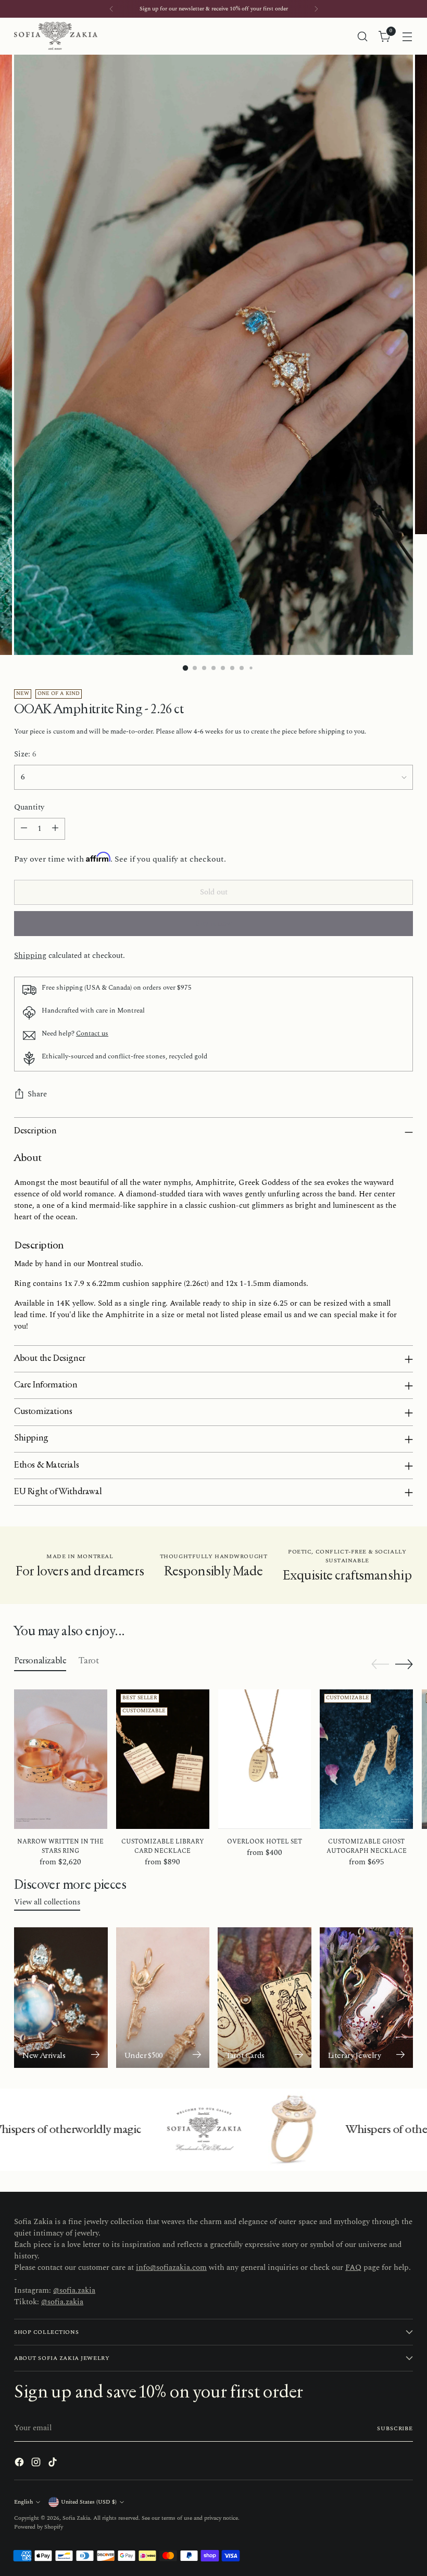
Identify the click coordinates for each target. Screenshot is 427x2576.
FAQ (353, 2268)
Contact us (92, 1033)
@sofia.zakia (74, 2291)
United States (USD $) (89, 2502)
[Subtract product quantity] (24, 829)
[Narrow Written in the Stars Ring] (61, 1759)
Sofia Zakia (76, 2518)
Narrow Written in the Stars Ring (60, 1846)
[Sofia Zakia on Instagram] (37, 2464)
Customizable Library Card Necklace (163, 1846)
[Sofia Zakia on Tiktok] (54, 2464)
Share (37, 1094)
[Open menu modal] (407, 36)
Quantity (29, 808)
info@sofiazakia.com (171, 2268)
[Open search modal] (363, 36)
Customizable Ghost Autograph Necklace (367, 1846)
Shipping (30, 956)
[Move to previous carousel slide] (380, 1664)
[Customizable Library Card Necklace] (163, 1759)
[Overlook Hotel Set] (265, 1759)
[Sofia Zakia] (56, 36)
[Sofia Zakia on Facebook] (20, 2464)
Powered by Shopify (39, 2527)
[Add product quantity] (55, 829)
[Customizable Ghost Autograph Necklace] (366, 1759)
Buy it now (214, 924)
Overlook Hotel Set (265, 1842)
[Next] (316, 9)
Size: (25, 755)
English (23, 2502)
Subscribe (395, 2428)
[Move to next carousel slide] (404, 1664)
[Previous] (111, 9)
